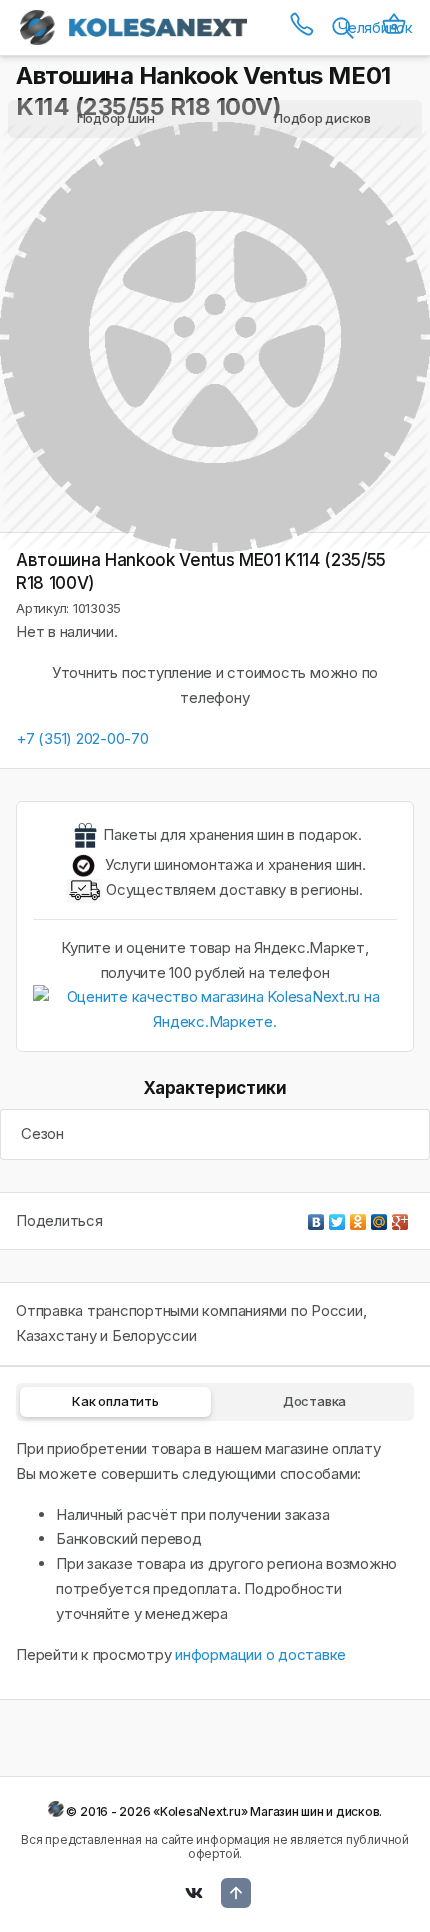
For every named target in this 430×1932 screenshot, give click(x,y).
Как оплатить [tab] (115, 1401)
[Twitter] (337, 1217)
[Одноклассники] (358, 1217)
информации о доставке (260, 1654)
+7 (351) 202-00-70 (82, 738)
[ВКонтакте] (316, 1217)
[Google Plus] (400, 1217)
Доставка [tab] (314, 1401)
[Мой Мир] (379, 1217)
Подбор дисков (322, 118)
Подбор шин (116, 118)
